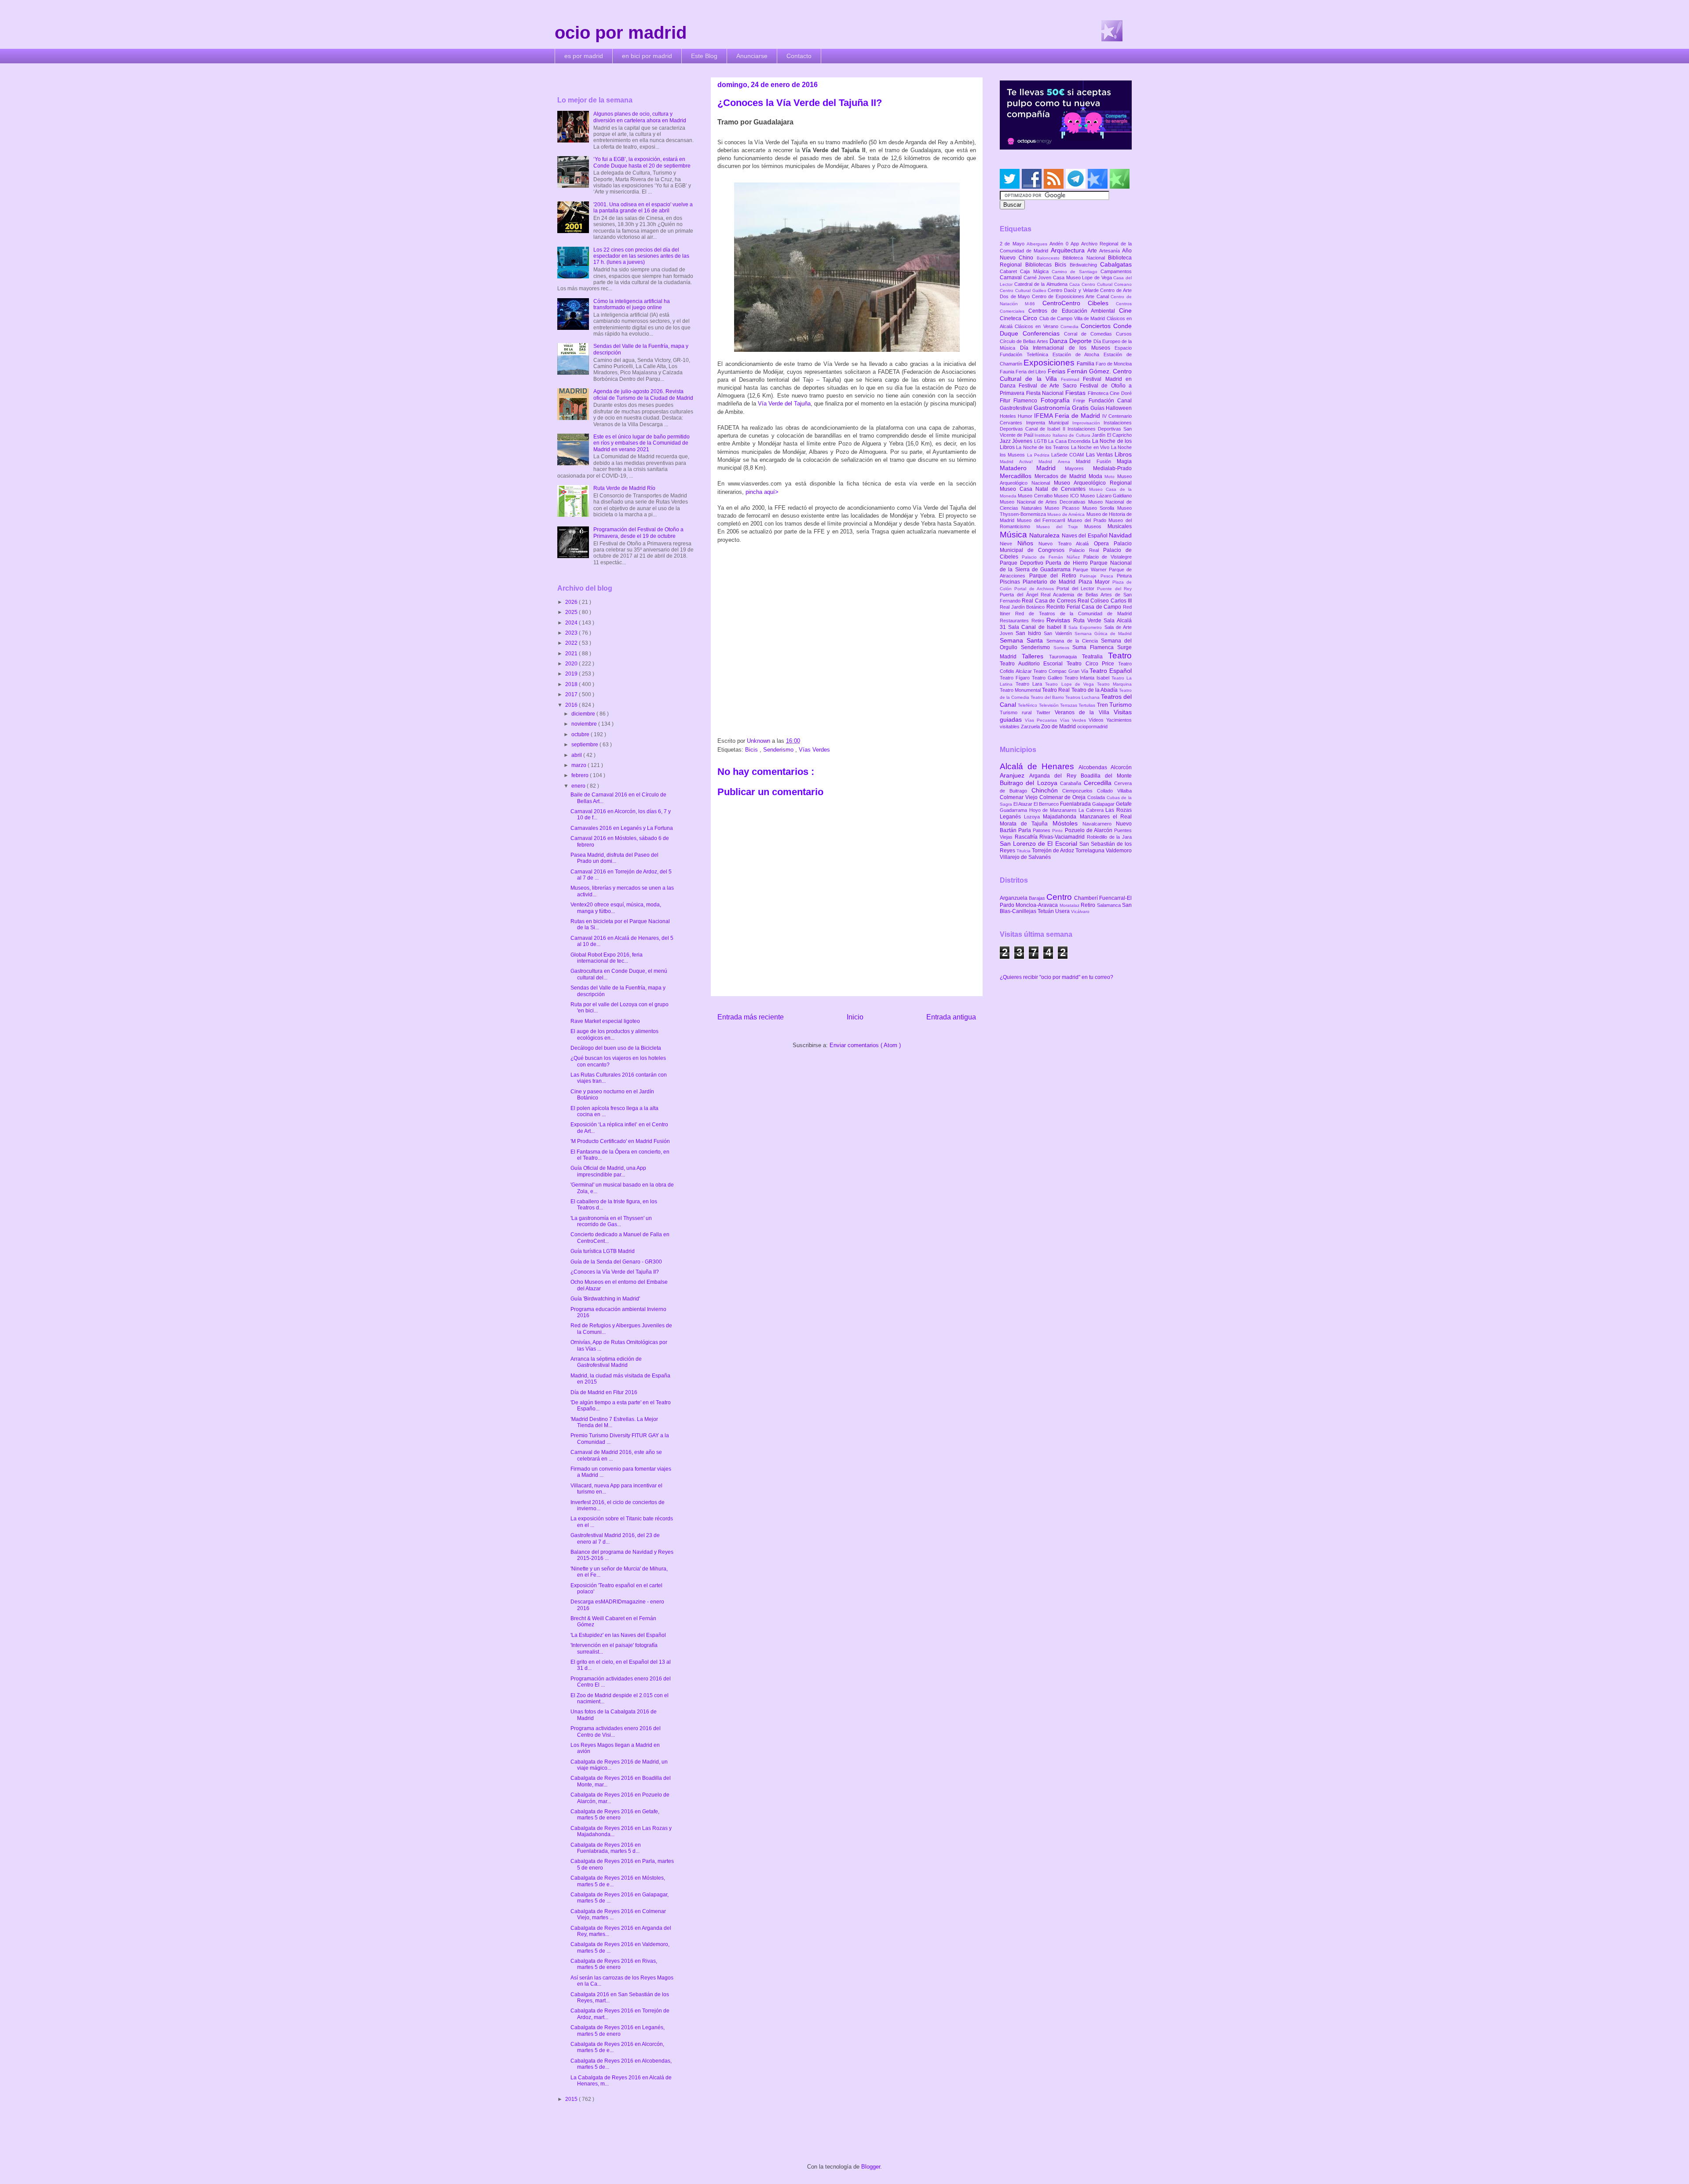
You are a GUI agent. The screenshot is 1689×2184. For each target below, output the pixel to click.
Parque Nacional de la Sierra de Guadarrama (1066, 566)
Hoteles (1009, 416)
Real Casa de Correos (1050, 601)
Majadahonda (1061, 817)
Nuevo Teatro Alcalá (1066, 544)
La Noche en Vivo (1091, 447)
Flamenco (1027, 401)
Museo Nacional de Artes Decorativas (1044, 502)
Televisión (1049, 705)
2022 (572, 643)
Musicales (1120, 526)
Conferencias (1043, 333)
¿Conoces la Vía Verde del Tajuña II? (615, 1272)
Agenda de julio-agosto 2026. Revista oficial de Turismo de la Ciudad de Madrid (643, 394)
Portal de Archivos (1035, 589)
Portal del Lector (1077, 588)
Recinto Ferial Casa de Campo (1085, 607)
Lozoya (1033, 817)
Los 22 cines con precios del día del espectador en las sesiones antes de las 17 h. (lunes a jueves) (641, 256)
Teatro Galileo (1048, 678)
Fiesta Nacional (1046, 393)
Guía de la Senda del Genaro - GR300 (616, 1262)
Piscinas (1011, 582)
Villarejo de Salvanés (1025, 857)
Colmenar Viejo (1020, 797)
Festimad (1072, 379)
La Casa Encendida (1070, 441)
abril (577, 755)
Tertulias (1088, 705)
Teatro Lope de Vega (1071, 684)
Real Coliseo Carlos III (1105, 601)
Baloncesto (1050, 258)
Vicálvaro (1080, 911)
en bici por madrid (647, 56)
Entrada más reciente (751, 1017)
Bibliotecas (1040, 265)
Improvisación (1088, 423)
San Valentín (1059, 633)
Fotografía (1057, 400)
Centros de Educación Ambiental (1074, 311)
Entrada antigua (951, 1017)
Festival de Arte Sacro (1049, 386)
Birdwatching (1085, 265)
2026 (572, 602)
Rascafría (1027, 837)
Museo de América (1067, 514)
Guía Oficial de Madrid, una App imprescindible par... (608, 1171)
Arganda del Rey (1055, 776)
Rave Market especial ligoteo (605, 1021)
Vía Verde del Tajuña (784, 404)
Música (1014, 535)
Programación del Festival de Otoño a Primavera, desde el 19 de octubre (638, 533)
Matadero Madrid (1032, 468)
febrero (581, 775)
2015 (572, 2099)
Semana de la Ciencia (1074, 641)
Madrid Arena (1057, 462)
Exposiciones (1050, 363)
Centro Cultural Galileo (1024, 290)
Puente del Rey (1114, 589)
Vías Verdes (814, 750)
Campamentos (1116, 271)
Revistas (1060, 620)
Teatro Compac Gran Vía (1061, 671)
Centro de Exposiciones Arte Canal (1071, 296)
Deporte (1081, 341)
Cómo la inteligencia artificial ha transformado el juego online (632, 304)
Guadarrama (1014, 810)
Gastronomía (1053, 408)
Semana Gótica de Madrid (1103, 634)
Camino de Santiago (1076, 272)
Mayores (1079, 468)
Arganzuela (1014, 898)
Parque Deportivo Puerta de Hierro (1045, 563)
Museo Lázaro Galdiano (1106, 496)
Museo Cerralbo (1036, 496)
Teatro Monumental (1021, 690)
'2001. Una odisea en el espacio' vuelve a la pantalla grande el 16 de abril (643, 208)
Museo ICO (1067, 496)
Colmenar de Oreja (1063, 797)
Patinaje (1090, 576)
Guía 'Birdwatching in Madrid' (605, 1299)
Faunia (1008, 372)
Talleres (1035, 656)
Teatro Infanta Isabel (1088, 678)
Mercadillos (1017, 476)
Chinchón (1047, 790)
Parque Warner (1091, 570)
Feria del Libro (1031, 372)
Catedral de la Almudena (1042, 284)
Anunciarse (752, 56)
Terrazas (1069, 705)
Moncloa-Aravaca (1037, 905)
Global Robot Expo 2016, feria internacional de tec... (607, 958)
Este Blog (704, 56)
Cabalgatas (1116, 264)
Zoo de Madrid (1059, 727)
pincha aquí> (762, 492)
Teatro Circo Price (1092, 664)
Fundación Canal (1110, 401)
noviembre (585, 724)
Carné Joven (1038, 278)
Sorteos (1063, 648)
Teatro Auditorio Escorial (1033, 664)
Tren (1103, 705)
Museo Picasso (1063, 508)
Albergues (1038, 244)
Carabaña (1072, 783)
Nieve (1009, 544)
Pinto (1058, 831)
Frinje (1081, 401)
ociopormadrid (1092, 727)
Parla (1025, 830)
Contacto (799, 56)
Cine (1125, 310)
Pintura (1124, 576)
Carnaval (1012, 278)
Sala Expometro (1086, 627)
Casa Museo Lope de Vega (1083, 278)
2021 (572, 654)
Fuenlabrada (1076, 804)
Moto (1111, 477)
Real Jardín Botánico (1023, 607)
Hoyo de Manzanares (1054, 810)
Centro (1060, 897)
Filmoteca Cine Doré (1110, 393)
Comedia (1071, 327)
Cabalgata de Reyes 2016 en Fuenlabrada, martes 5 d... (606, 1848)
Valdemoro (1119, 851)
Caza (1075, 284)
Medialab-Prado (1112, 468)
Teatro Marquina (1114, 684)
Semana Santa (1023, 640)
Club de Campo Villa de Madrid (1073, 318)
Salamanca (1110, 905)
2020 (572, 664)
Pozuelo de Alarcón (1089, 830)
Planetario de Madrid (1050, 582)
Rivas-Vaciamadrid (1063, 837)
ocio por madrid (621, 33)
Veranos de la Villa (1084, 712)
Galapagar (1104, 804)
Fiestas (1077, 393)
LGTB (1041, 441)
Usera (1063, 911)
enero (579, 786)
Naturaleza (1045, 535)
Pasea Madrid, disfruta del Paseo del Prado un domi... (614, 858)
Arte (1093, 251)
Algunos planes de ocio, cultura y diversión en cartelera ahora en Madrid (640, 117)
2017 (572, 694)
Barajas (1038, 898)
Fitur (1007, 401)
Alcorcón (1121, 767)
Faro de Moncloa (1114, 364)
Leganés (1012, 817)
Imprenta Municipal (1049, 423)
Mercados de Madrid (1062, 476)
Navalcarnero (1099, 824)
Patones (1042, 830)
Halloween (1119, 408)
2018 (572, 684)
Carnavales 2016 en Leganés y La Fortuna (622, 828)
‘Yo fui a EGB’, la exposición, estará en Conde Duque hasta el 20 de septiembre (642, 162)
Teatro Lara (1030, 684)
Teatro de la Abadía (1095, 690)
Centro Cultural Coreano (1107, 284)
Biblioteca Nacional (1085, 258)
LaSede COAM (1069, 455)
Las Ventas (1100, 455)
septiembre (585, 745)
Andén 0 (1060, 244)
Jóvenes (1023, 441)
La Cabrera (1092, 810)
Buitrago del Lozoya (1030, 783)
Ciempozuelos (1080, 791)
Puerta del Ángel (1020, 595)
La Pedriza (1039, 455)
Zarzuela (1031, 727)
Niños (1028, 543)
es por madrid (584, 56)
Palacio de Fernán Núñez (1053, 557)
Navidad (1120, 535)
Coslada (1097, 797)
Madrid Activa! (1019, 462)
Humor (1026, 416)
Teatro (1120, 656)
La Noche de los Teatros (1043, 447)
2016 (572, 705)
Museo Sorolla (1100, 508)
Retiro (1039, 621)
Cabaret (1010, 271)
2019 (572, 674)
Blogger (871, 2167)
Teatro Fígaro (1016, 678)
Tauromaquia (1066, 657)
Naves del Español (1085, 536)
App (1076, 244)
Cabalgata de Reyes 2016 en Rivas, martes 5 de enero (614, 1964)
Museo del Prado (1088, 520)
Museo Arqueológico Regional (1093, 483)
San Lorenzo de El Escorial (1040, 844)
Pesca (1109, 576)
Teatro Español (1111, 671)
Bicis (752, 750)
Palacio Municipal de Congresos (1066, 547)
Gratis (1081, 408)
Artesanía (1111, 251)
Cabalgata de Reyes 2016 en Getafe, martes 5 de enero (615, 1815)
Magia (1124, 461)
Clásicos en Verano (1038, 326)
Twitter (1046, 712)
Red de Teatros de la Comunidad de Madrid (1073, 614)
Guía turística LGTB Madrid (603, 1251)
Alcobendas (1095, 767)
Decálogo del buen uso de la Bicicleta (616, 1048)
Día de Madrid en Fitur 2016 (604, 1392)
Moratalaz (1070, 905)
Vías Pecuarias (1042, 720)
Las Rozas (1119, 810)
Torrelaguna (1091, 851)
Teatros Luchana (1083, 697)
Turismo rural (1018, 712)
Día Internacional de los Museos (1068, 348)
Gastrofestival (1017, 408)
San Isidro (1030, 633)
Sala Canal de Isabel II (1038, 627)
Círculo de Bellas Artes (1025, 341)
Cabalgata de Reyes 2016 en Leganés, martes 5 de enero (618, 2031)
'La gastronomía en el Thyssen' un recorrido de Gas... (611, 1221)
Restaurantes (1016, 621)
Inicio (855, 1017)
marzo (579, 765)
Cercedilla (1099, 783)
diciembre (584, 714)
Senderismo (779, 750)
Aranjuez (1014, 775)
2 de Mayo (1013, 244)
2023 (572, 633)
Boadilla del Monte (1106, 776)
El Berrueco (1047, 804)
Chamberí (1087, 898)
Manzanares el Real (1106, 817)
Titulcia (1024, 851)
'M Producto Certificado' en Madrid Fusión (620, 1141)
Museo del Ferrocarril (1042, 520)
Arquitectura (1069, 250)
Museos (1096, 526)
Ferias (1057, 371)
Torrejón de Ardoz (1054, 851)
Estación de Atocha (1078, 354)
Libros (1123, 454)
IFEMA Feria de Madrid (1068, 416)
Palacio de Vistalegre (1108, 557)
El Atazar (1024, 804)
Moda (1097, 476)
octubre (581, 734)
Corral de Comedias (1090, 334)
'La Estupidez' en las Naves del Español (618, 1635)
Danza (1059, 341)
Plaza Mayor (1095, 582)
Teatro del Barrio (1048, 697)
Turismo (1121, 705)
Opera (1104, 544)
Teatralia (1095, 657)
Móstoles (1068, 823)
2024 (572, 623)
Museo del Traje (1060, 527)
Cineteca (1011, 318)
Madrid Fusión (1096, 461)
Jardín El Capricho (1112, 435)
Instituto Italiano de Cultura (1063, 435)
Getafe (1124, 804)
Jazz (1006, 441)
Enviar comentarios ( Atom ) (865, 1045)
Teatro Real (1057, 690)
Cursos (1124, 334)
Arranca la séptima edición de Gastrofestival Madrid (606, 1362)
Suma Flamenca (1095, 647)
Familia (1086, 364)
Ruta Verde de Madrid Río (624, 488)
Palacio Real (1086, 550)
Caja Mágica (1036, 271)
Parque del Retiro (1055, 576)
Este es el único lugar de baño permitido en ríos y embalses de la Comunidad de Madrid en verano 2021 (642, 443)
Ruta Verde (1088, 621)
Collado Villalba (1114, 791)
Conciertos (1097, 326)
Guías (1098, 408)
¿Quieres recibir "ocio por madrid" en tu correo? (1057, 977)
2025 (572, 612)
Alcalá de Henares (1039, 766)
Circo (1031, 318)
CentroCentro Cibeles (1079, 303)
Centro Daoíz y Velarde (1074, 290)
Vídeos (1097, 720)
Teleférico (1028, 705)
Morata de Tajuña (1026, 824)
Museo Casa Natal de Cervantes (1044, 489)
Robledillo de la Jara (1109, 837)
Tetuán (1046, 911)
